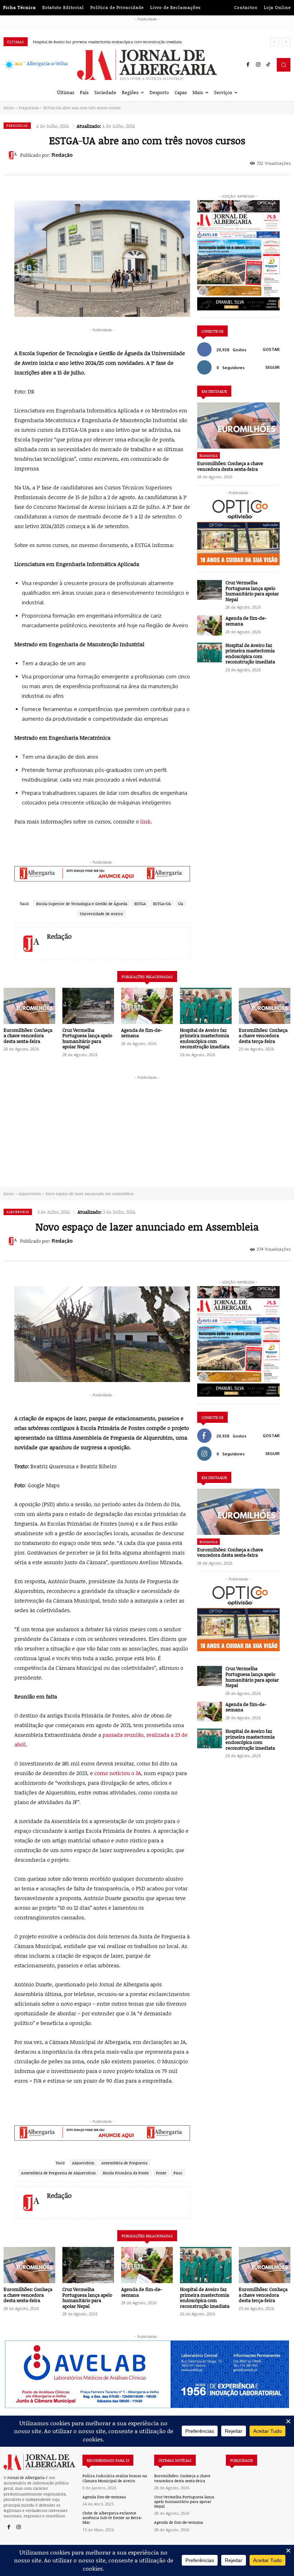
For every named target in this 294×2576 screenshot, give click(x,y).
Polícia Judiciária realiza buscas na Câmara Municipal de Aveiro (115, 2478)
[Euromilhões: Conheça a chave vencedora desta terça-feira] (265, 1006)
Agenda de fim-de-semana (246, 621)
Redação (62, 155)
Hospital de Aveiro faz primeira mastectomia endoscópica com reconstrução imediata (250, 654)
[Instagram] (258, 65)
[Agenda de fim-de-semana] (210, 625)
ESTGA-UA (162, 903)
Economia (208, 455)
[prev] (274, 42)
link (145, 821)
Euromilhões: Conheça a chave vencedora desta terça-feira (84, 42)
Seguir (272, 367)
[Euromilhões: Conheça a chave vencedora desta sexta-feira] (238, 426)
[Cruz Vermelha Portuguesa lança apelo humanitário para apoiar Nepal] (210, 590)
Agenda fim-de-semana (104, 2497)
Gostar (271, 349)
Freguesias (29, 108)
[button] (284, 65)
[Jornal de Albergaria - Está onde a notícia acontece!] (147, 65)
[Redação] (14, 155)
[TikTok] (268, 65)
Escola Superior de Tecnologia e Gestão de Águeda (82, 903)
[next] (286, 42)
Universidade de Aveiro (101, 914)
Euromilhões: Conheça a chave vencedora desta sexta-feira (230, 466)
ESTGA (140, 903)
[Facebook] (248, 65)
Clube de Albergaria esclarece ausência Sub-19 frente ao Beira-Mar (112, 2517)
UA (181, 903)
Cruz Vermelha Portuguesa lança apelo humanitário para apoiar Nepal (252, 591)
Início (9, 108)
